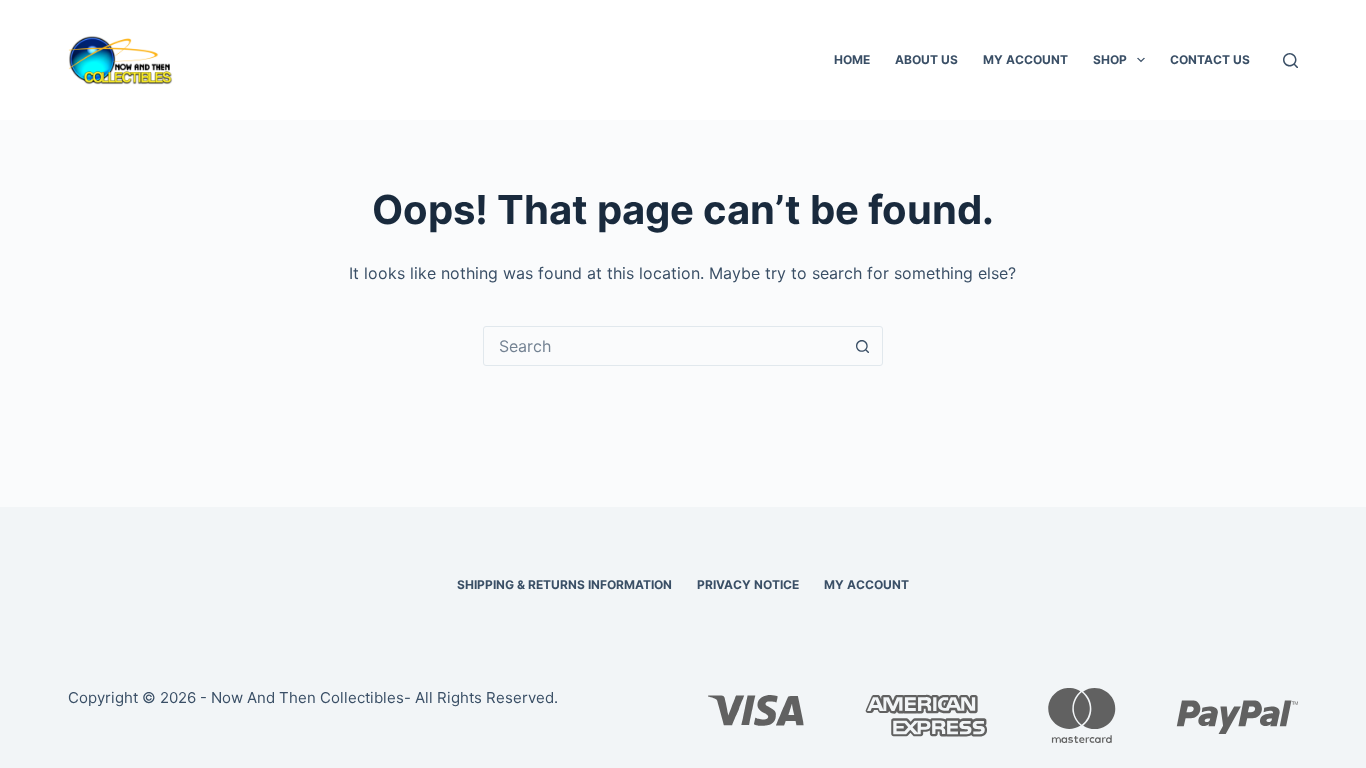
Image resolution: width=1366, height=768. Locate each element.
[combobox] (664, 346)
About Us (926, 59)
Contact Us (1210, 59)
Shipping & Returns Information (564, 584)
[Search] (1290, 60)
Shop (1110, 59)
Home (852, 59)
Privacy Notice (748, 584)
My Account (1025, 59)
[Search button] (863, 346)
